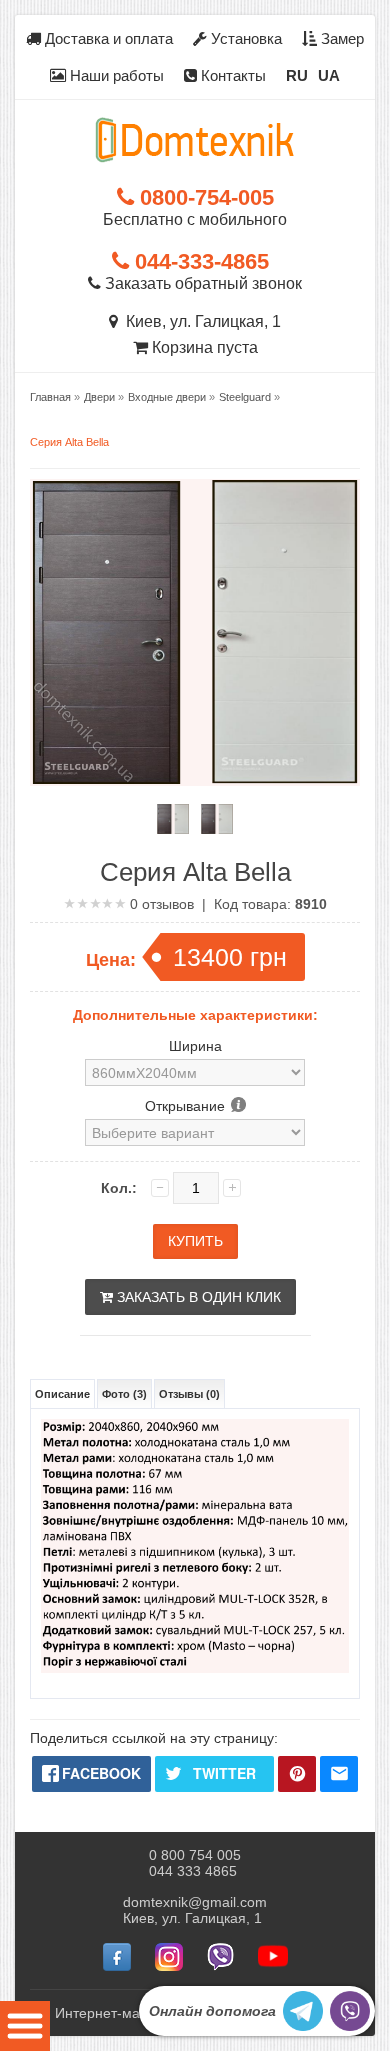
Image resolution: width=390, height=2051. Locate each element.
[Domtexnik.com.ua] (195, 140)
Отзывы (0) (189, 1394)
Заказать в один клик (197, 1297)
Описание (62, 1394)
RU (297, 75)
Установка (244, 38)
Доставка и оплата (107, 38)
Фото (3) (124, 1394)
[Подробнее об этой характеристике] (237, 1106)
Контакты (231, 75)
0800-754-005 (204, 197)
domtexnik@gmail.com (195, 1902)
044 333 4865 (193, 1871)
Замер (340, 38)
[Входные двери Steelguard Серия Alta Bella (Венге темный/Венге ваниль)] (173, 819)
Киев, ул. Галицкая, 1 (199, 321)
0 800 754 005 (195, 1855)
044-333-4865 (199, 261)
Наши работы (115, 75)
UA (329, 75)
